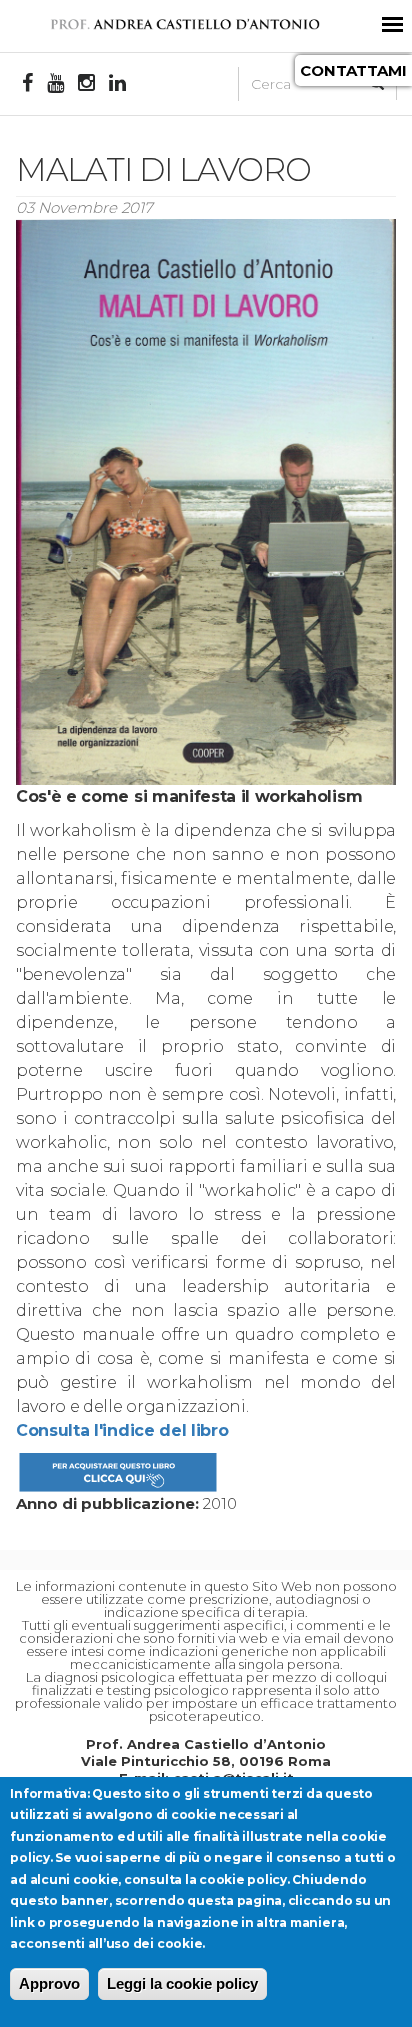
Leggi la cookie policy (182, 1983)
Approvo (49, 1983)
